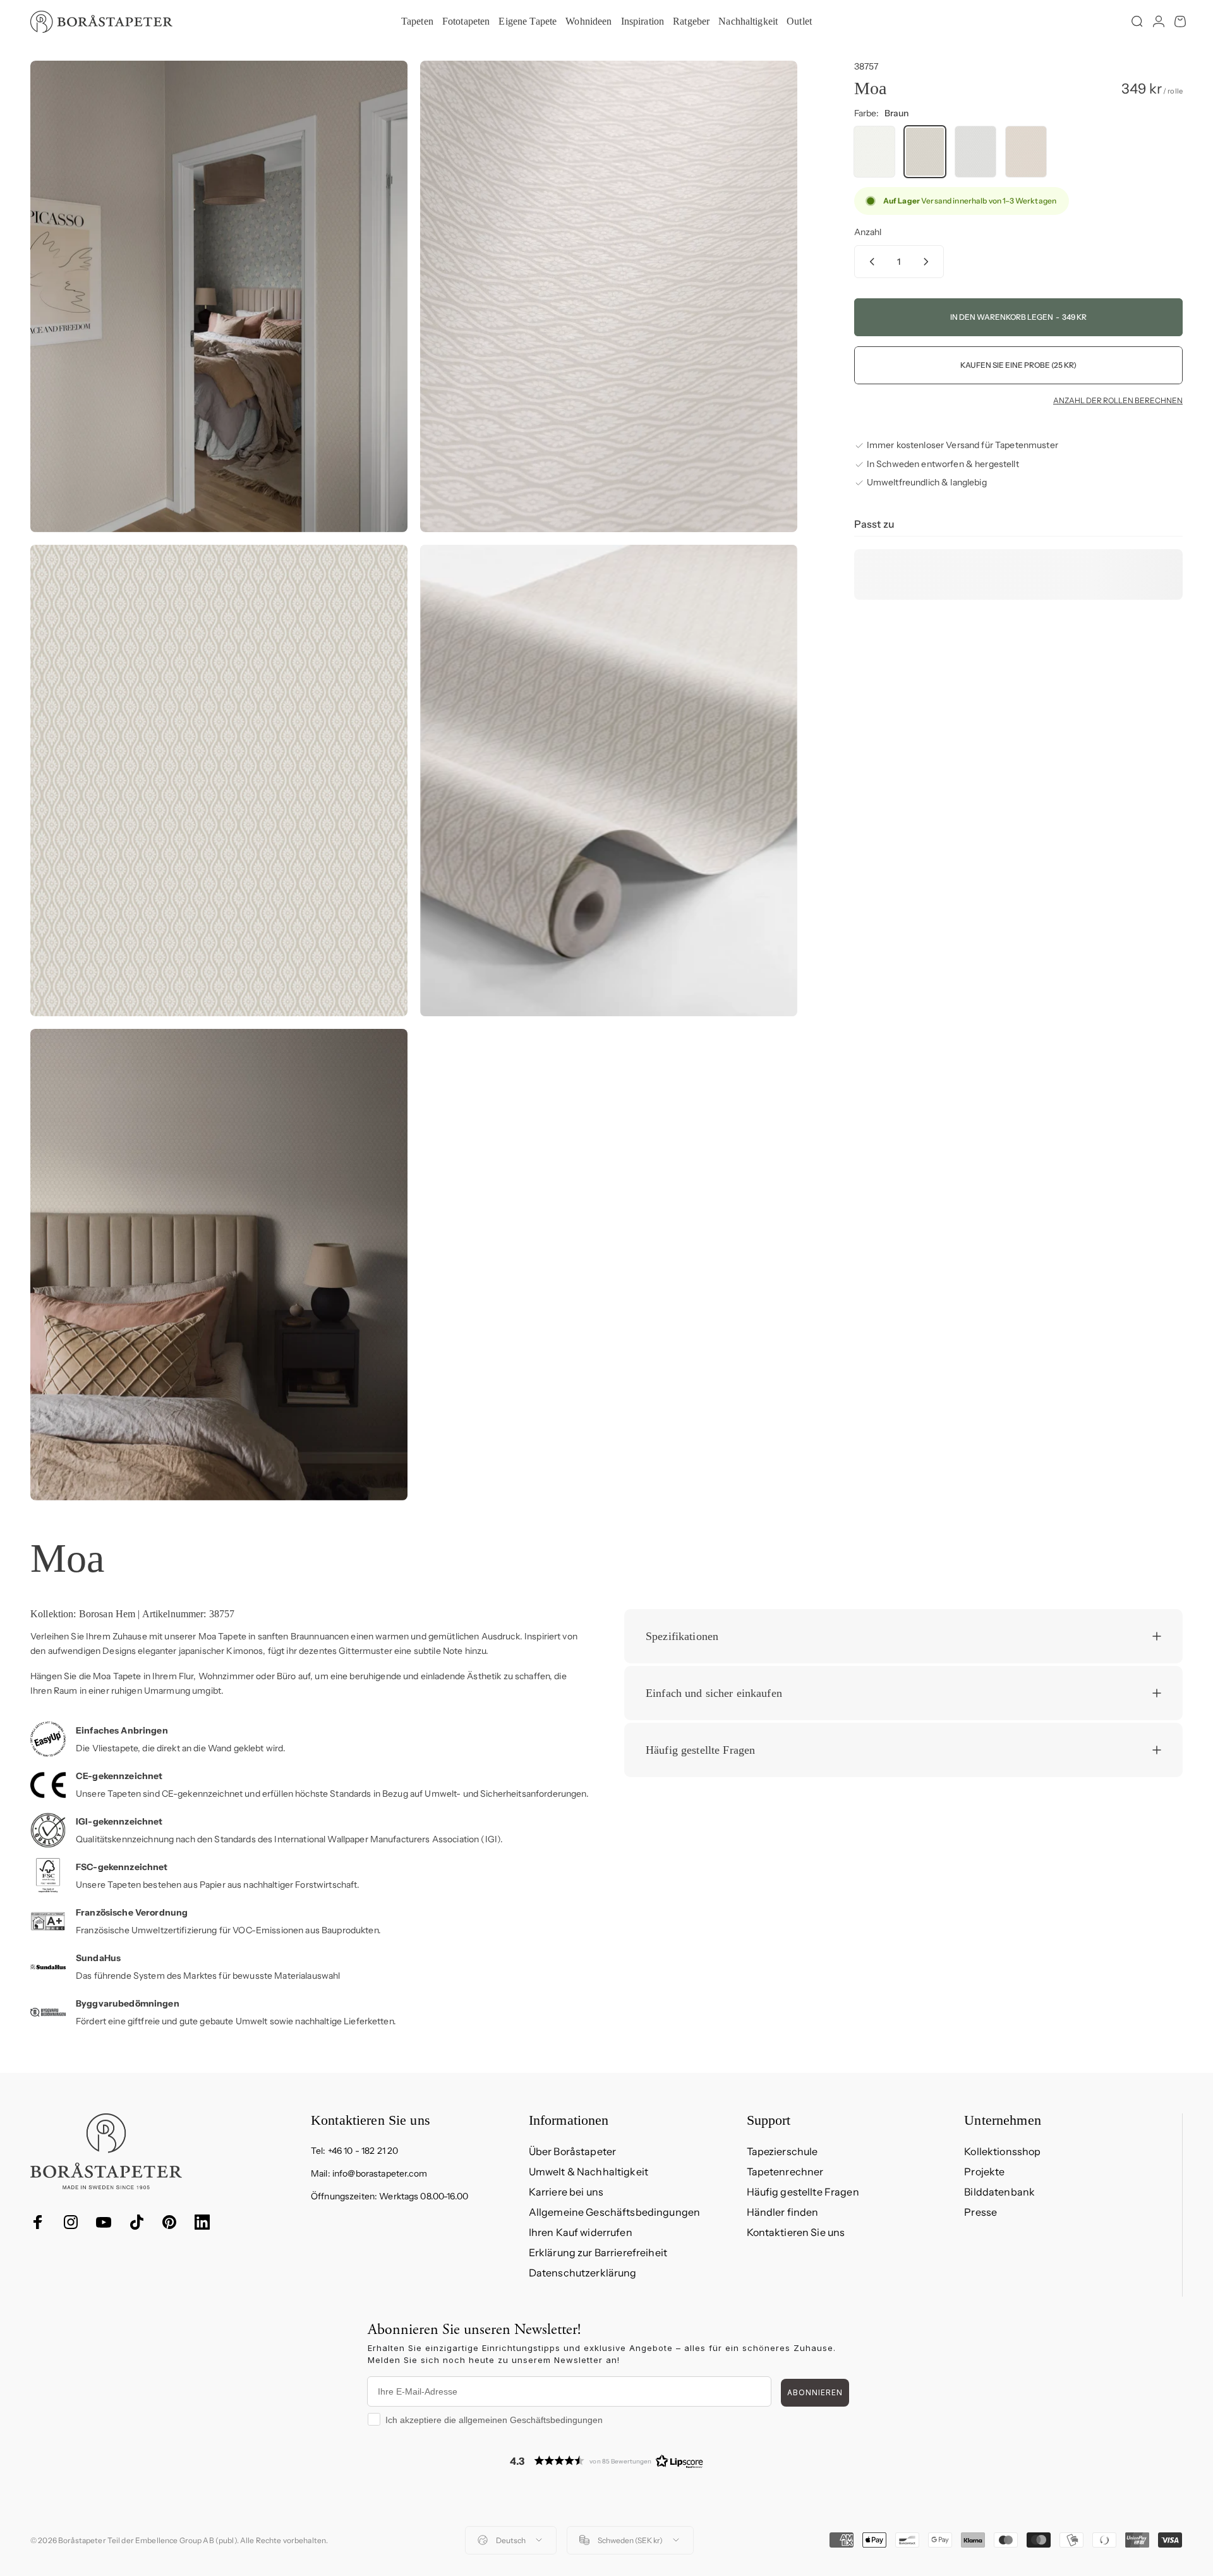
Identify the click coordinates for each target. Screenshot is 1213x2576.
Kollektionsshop (1002, 2151)
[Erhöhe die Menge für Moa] (929, 262)
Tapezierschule (782, 2151)
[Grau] (975, 152)
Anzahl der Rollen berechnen (1118, 401)
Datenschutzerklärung (583, 2273)
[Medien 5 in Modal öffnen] (219, 1265)
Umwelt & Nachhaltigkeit (588, 2172)
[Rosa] (1026, 152)
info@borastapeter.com (380, 2173)
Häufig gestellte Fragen (803, 2192)
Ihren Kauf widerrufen (581, 2232)
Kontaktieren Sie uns (796, 2232)
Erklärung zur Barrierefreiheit (598, 2252)
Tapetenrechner (785, 2172)
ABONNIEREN (815, 2392)
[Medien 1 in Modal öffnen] (219, 296)
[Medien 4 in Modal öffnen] (609, 781)
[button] (606, 2461)
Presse (981, 2212)
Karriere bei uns (566, 2192)
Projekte (984, 2172)
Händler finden (783, 2212)
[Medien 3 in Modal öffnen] (219, 781)
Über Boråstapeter (572, 2151)
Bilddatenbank (999, 2192)
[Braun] (925, 152)
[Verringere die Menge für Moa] (869, 262)
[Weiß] (874, 152)
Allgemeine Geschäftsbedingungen (614, 2212)
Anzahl (868, 232)
